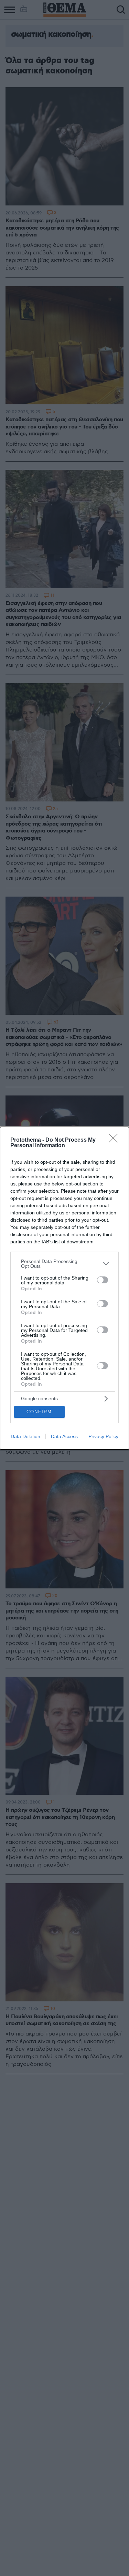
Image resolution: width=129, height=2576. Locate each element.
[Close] (116, 1140)
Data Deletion (25, 1436)
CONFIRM (39, 1412)
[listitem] (64, 1264)
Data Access (64, 1436)
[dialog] (64, 1288)
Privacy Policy (103, 1436)
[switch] (103, 1280)
